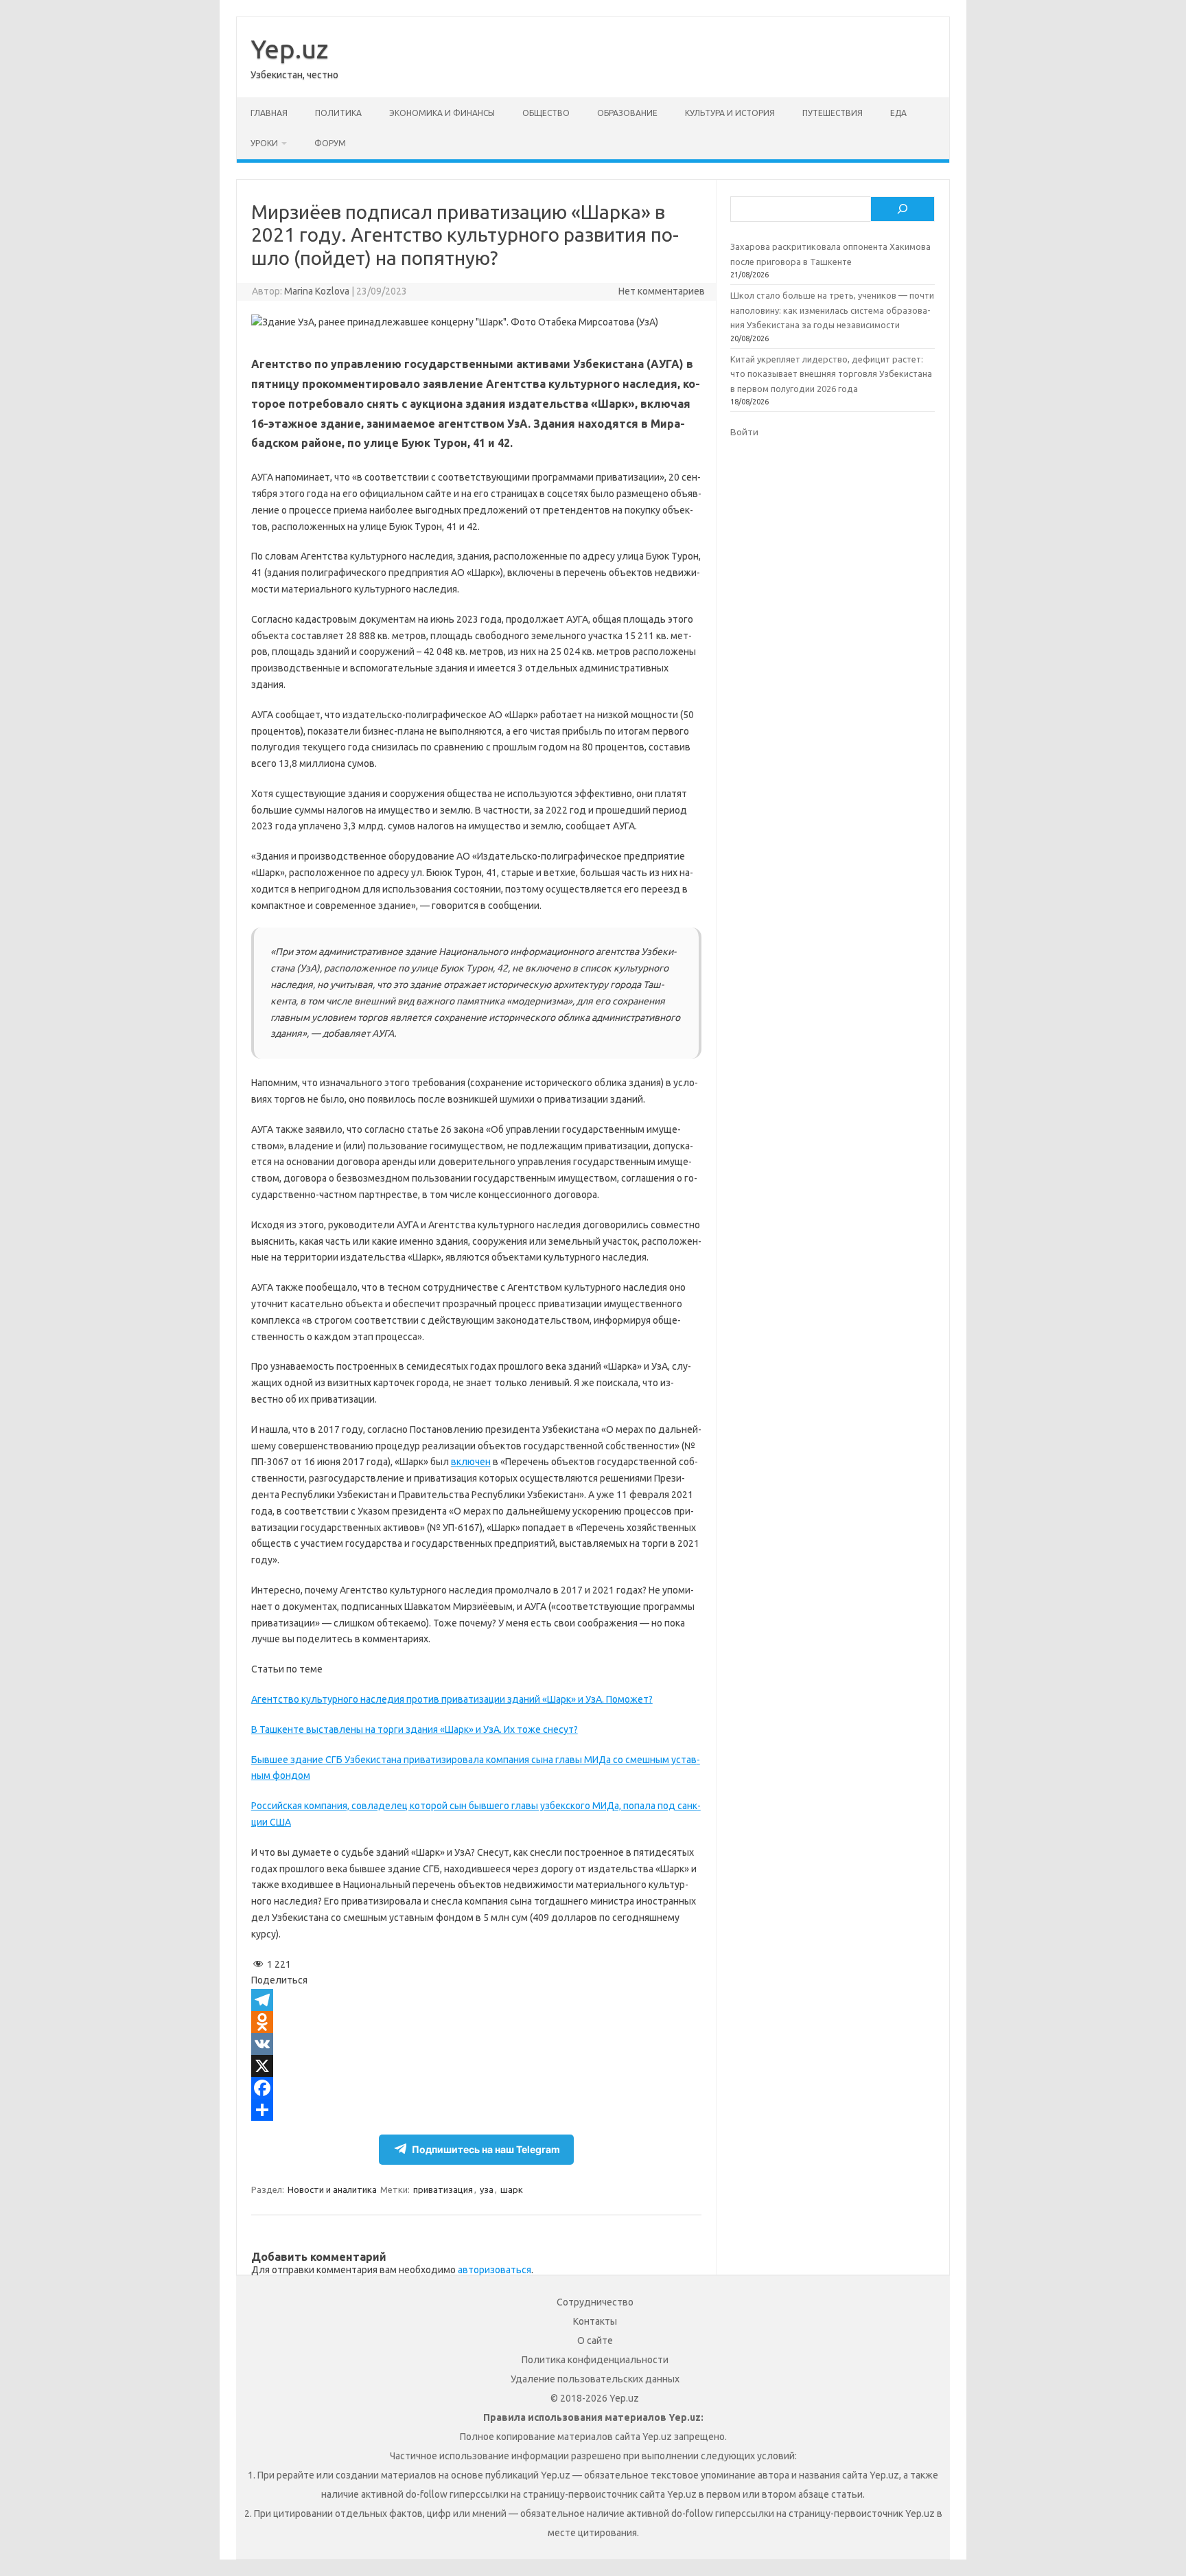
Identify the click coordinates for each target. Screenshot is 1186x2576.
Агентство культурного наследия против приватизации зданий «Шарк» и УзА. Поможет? (452, 1699)
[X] (476, 2066)
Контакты (595, 2321)
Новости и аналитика (332, 2189)
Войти (744, 432)
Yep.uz (289, 49)
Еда (898, 113)
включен (471, 1462)
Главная (269, 113)
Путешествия (833, 113)
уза (487, 2189)
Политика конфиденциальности (595, 2360)
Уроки (264, 143)
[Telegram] (476, 2000)
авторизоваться (495, 2270)
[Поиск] (903, 209)
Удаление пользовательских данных (595, 2379)
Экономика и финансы (442, 113)
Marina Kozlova (317, 291)
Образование (627, 113)
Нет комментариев (662, 291)
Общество (546, 113)
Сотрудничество (595, 2302)
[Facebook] (476, 2088)
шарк (512, 2189)
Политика (338, 113)
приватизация (443, 2189)
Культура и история (730, 113)
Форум (330, 143)
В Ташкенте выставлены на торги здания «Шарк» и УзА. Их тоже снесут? (415, 1729)
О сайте (595, 2341)
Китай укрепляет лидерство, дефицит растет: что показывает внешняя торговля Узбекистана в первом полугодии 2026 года (831, 374)
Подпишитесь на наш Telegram (486, 2149)
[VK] (476, 2044)
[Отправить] (476, 2110)
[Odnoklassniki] (476, 2022)
